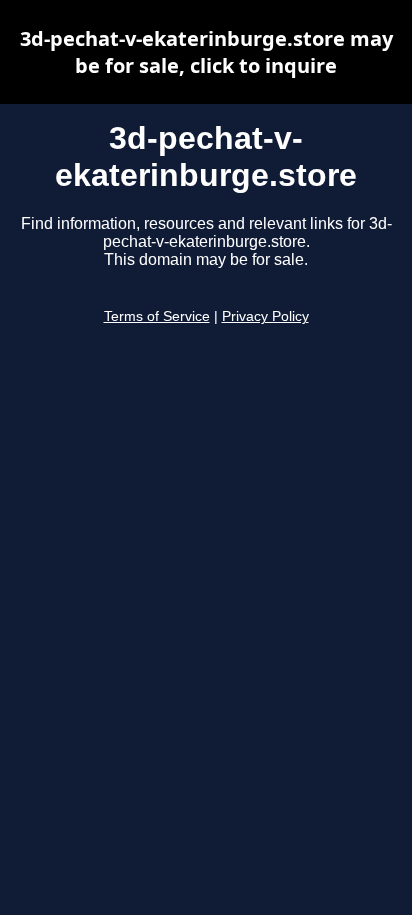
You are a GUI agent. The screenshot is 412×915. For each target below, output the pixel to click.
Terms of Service (157, 316)
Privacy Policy (265, 316)
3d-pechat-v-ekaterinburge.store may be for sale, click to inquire (206, 52)
